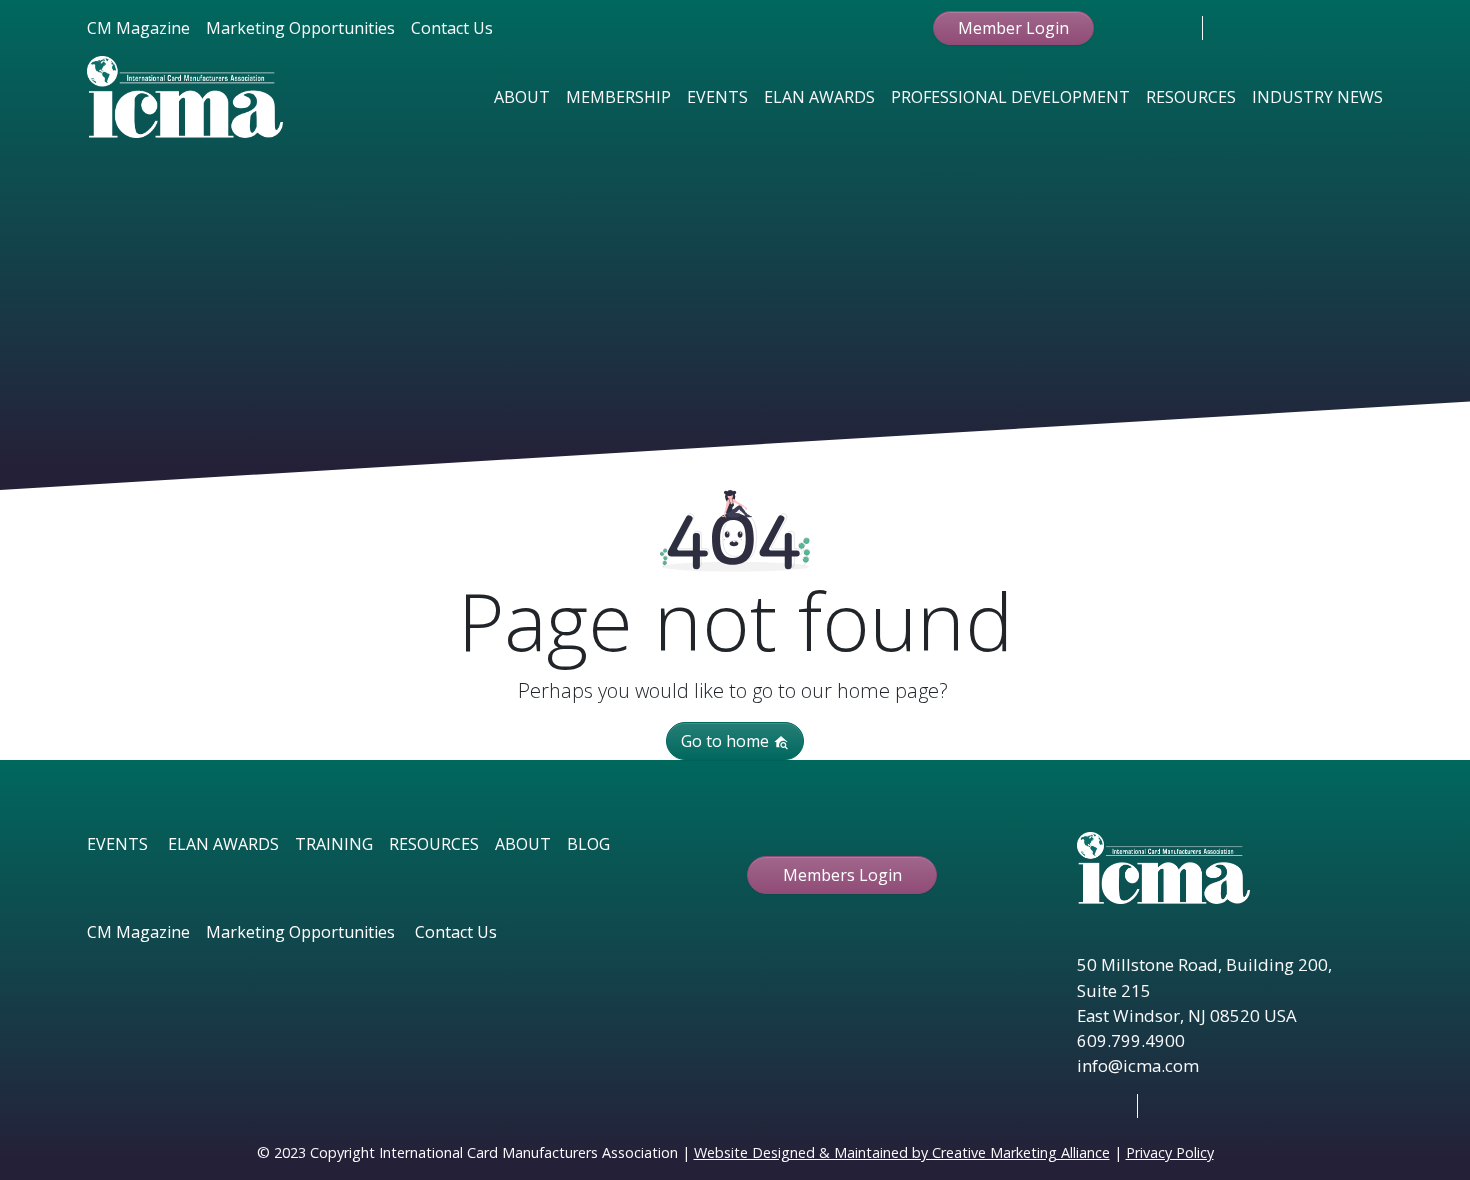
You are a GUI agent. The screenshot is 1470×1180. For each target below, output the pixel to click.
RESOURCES (434, 844)
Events (717, 97)
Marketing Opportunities (300, 28)
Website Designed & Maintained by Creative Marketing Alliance (902, 1152)
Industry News (1317, 97)
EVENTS (117, 844)
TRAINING (334, 844)
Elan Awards (819, 97)
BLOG (588, 844)
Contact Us (452, 28)
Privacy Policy (1170, 1152)
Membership (618, 97)
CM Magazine (138, 28)
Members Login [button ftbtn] (842, 875)
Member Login (1013, 28)
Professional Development (1010, 97)
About (522, 97)
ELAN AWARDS (223, 844)
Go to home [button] (727, 741)
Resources (1191, 97)
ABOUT (523, 844)
